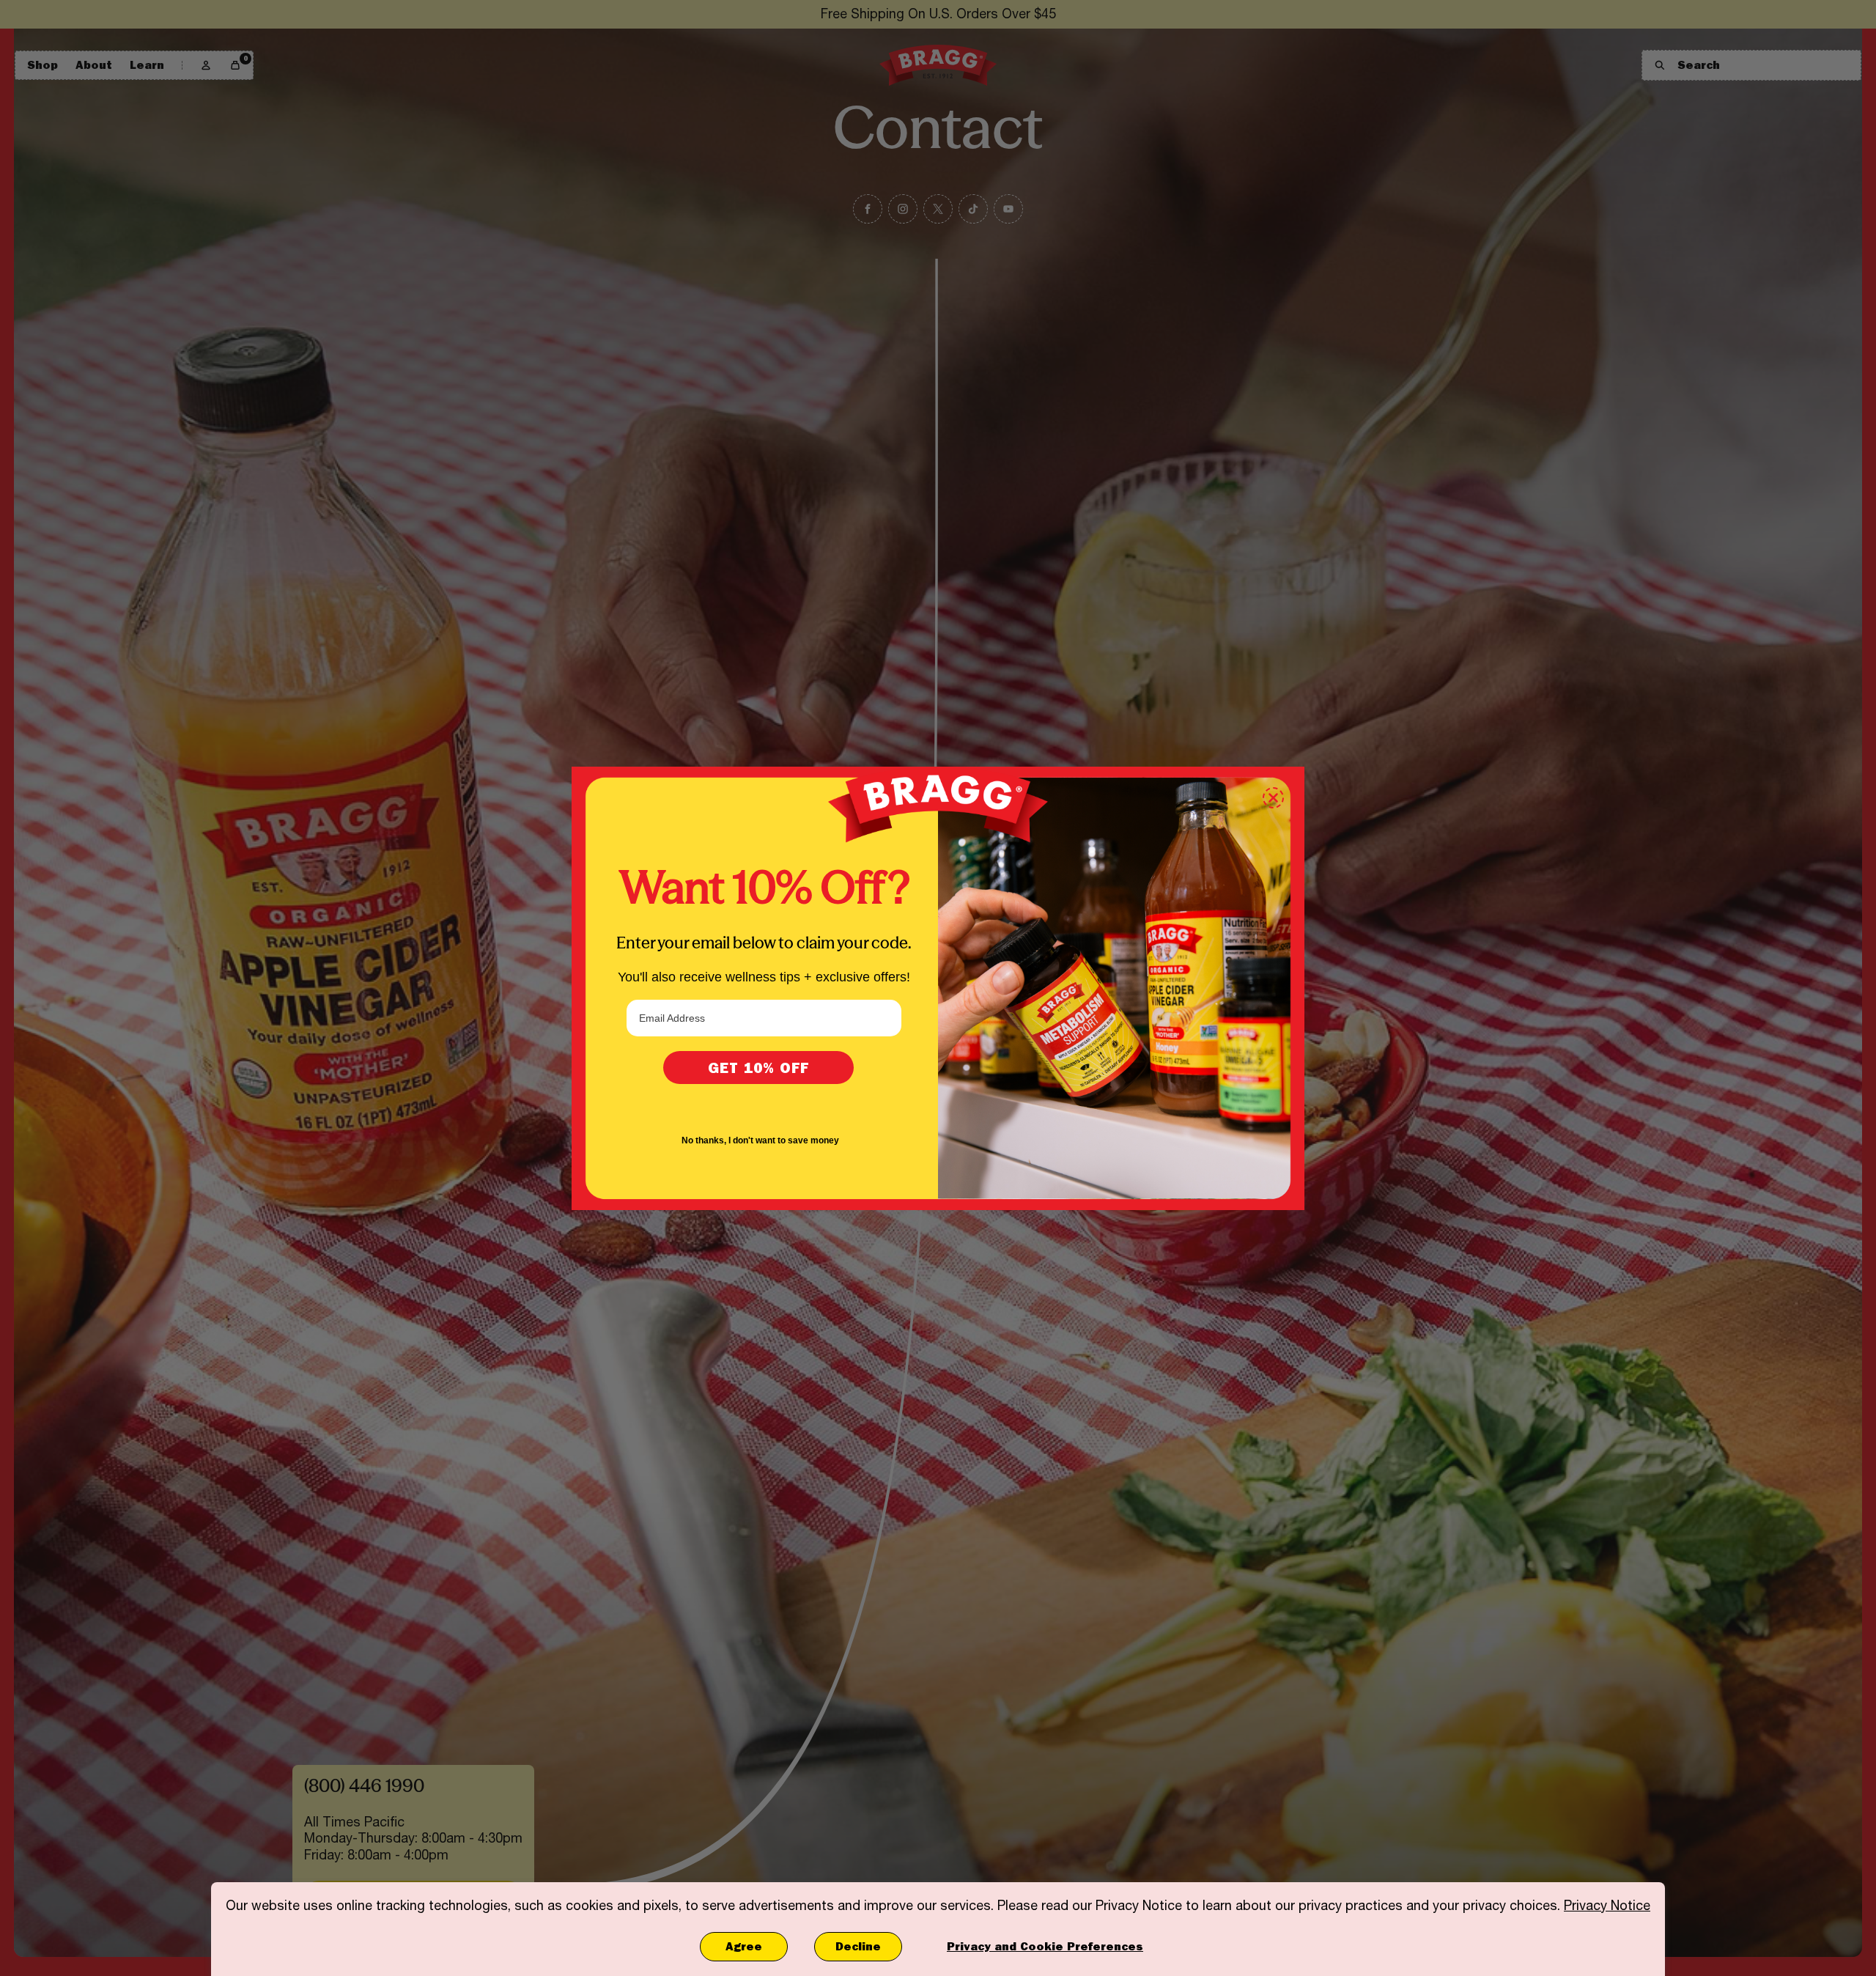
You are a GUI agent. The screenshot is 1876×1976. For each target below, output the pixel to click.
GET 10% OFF (758, 1068)
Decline (858, 1946)
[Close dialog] (1273, 798)
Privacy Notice (1607, 1905)
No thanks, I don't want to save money (760, 1140)
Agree (744, 1946)
